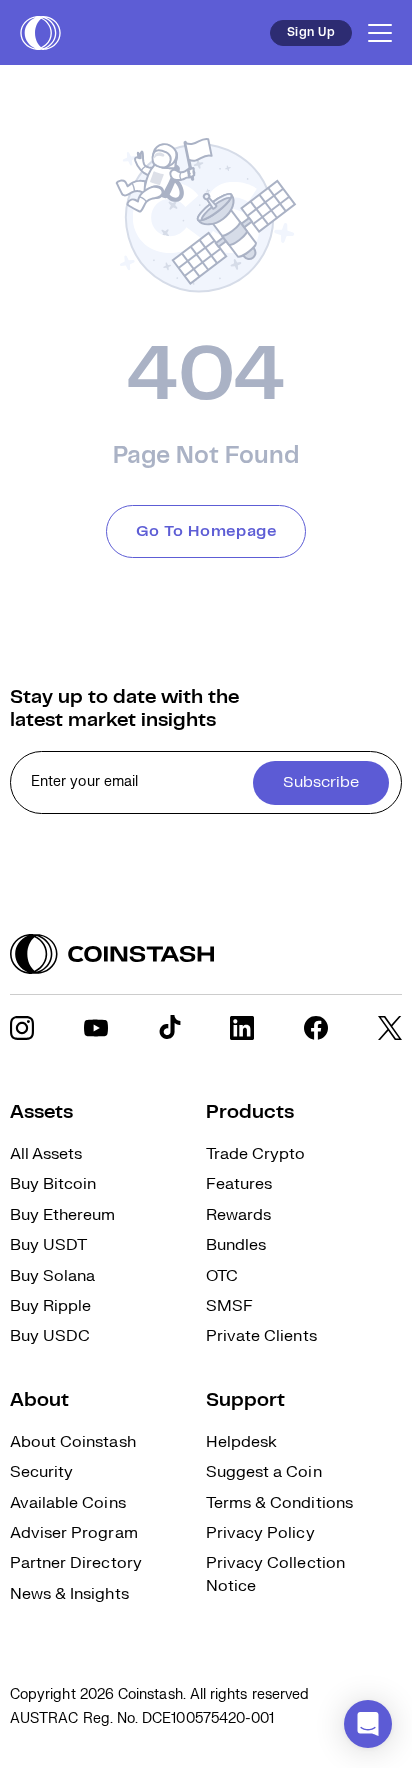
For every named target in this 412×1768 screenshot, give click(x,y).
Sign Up (311, 32)
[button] (368, 1724)
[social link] (22, 1028)
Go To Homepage (206, 531)
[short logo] (40, 33)
